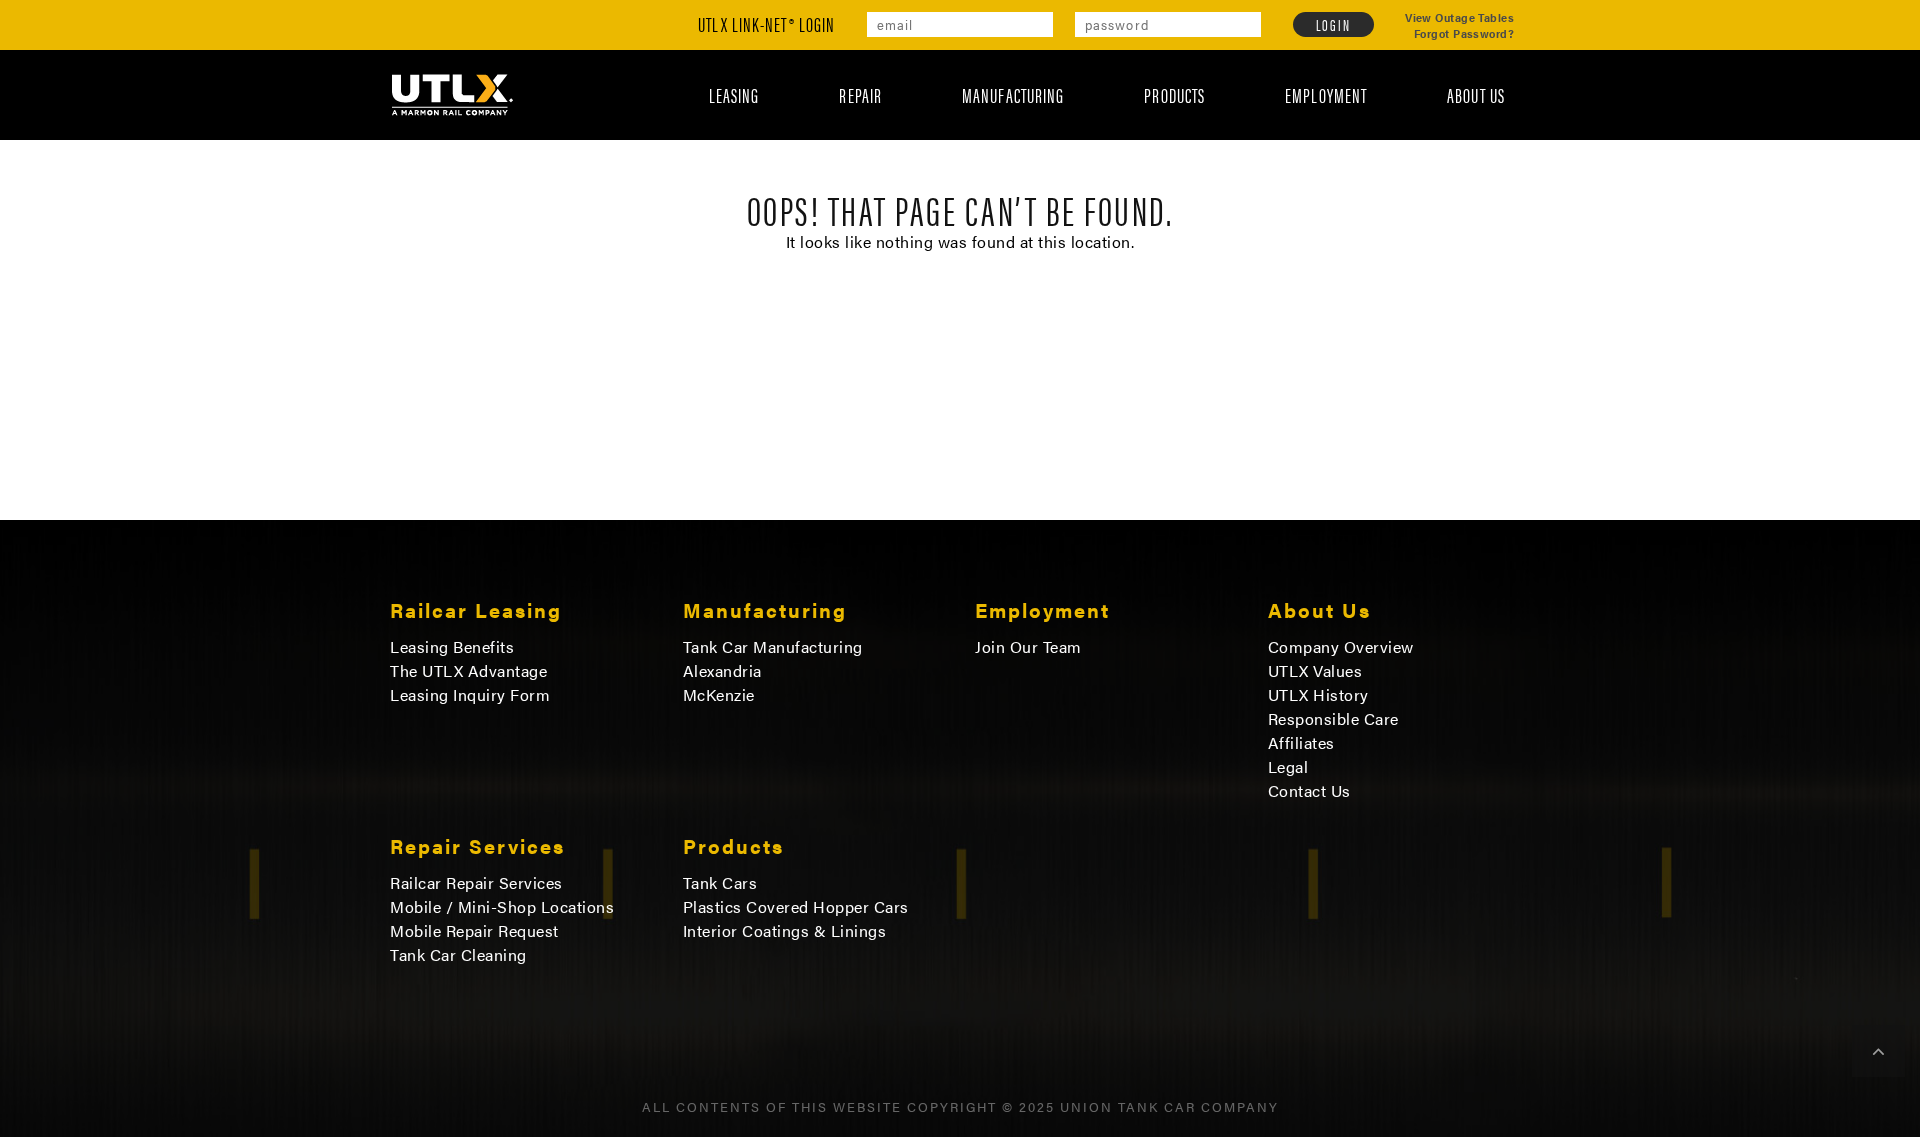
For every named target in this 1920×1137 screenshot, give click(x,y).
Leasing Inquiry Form (470, 695)
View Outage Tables (1459, 18)
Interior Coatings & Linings (785, 931)
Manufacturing (1013, 94)
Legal (1288, 767)
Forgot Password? (1464, 34)
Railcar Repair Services (476, 883)
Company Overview (1341, 647)
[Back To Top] (1878, 1051)
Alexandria (722, 671)
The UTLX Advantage (468, 671)
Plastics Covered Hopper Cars (796, 907)
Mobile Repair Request (474, 931)
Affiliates (1301, 743)
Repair (860, 94)
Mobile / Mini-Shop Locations (502, 907)
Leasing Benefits (452, 647)
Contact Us (1309, 791)
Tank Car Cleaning (458, 955)
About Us (1476, 94)
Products (1174, 94)
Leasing (734, 94)
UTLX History (1318, 695)
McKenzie (719, 695)
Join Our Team (1028, 647)
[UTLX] (452, 94)
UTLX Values (1315, 671)
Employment (1326, 94)
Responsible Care (1333, 719)
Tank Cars (720, 883)
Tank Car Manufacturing (773, 647)
